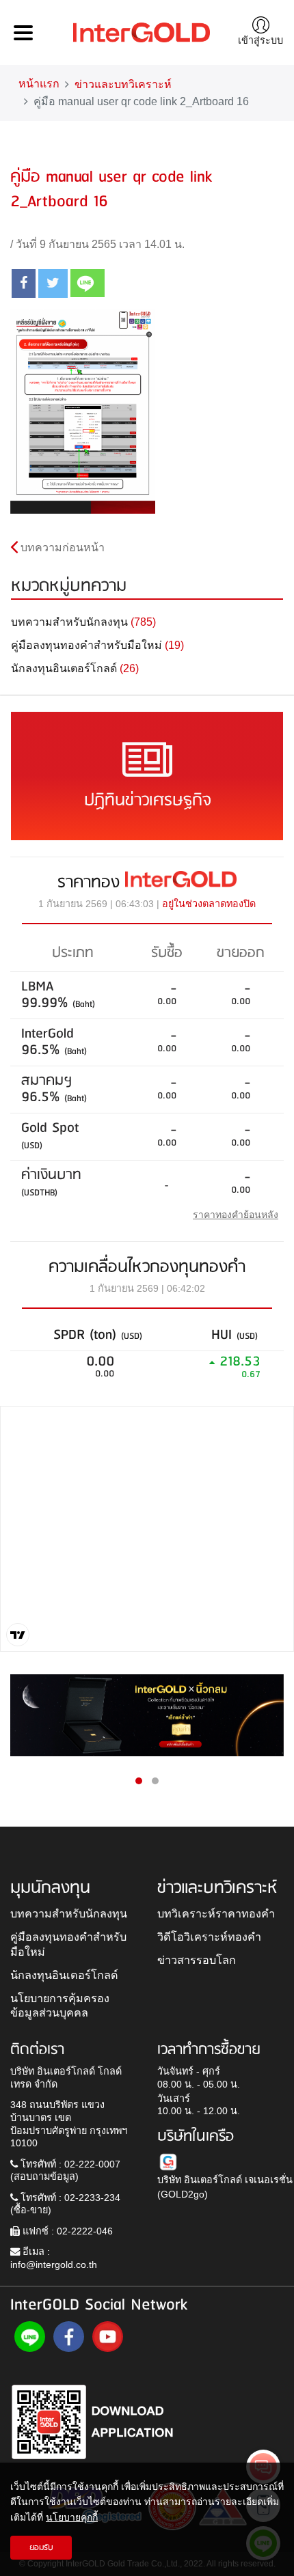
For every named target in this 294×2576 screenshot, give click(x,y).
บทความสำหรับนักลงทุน (69, 1913)
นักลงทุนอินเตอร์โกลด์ (64, 1975)
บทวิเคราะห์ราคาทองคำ (216, 1913)
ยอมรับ (41, 2548)
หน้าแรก (39, 84)
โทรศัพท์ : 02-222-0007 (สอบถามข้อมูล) (65, 2171)
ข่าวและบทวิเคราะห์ (123, 84)
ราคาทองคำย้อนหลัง (236, 1215)
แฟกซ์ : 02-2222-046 (66, 2231)
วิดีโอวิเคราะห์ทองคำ (209, 1937)
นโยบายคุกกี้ (72, 2517)
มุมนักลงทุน (50, 1888)
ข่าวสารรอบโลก (197, 1960)
